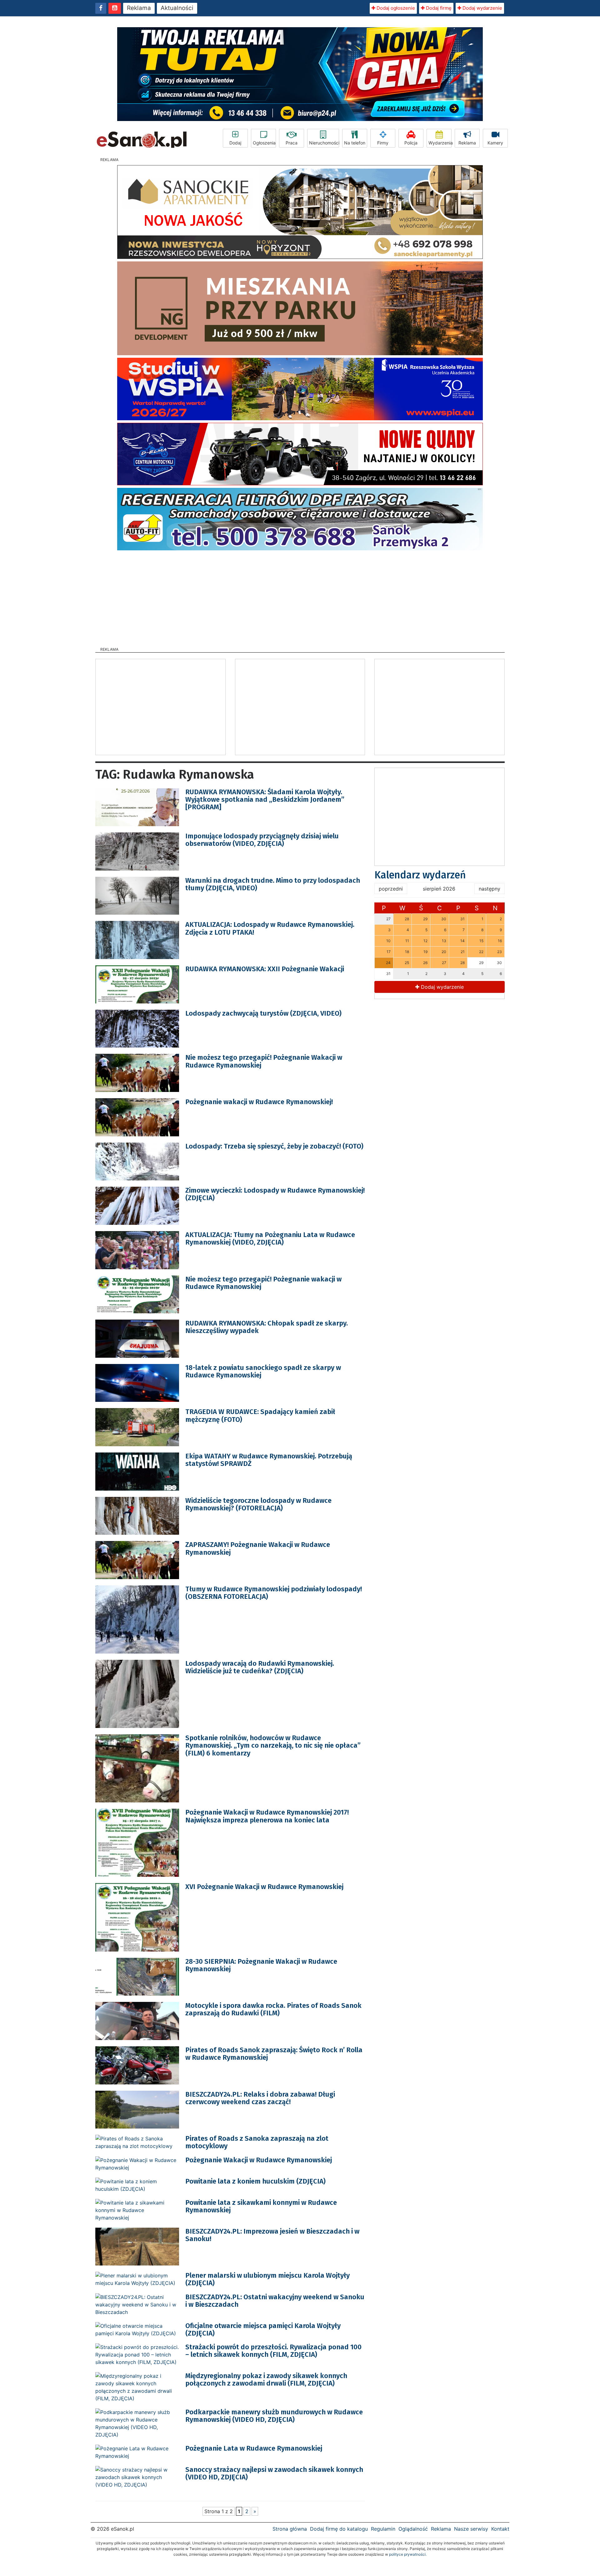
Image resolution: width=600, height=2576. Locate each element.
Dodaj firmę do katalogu (339, 2529)
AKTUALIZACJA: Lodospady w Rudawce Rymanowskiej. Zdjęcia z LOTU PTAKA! (270, 928)
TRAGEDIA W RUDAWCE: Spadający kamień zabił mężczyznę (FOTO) (260, 1415)
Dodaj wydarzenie (482, 8)
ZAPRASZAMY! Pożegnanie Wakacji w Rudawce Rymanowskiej (258, 1548)
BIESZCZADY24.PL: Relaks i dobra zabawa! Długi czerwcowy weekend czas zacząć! (260, 2098)
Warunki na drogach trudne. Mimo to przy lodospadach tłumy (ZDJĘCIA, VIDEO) (273, 884)
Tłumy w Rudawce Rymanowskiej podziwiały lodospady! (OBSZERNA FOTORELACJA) (274, 1593)
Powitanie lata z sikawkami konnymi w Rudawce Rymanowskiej (261, 2206)
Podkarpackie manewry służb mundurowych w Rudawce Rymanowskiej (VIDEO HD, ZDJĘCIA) (274, 2416)
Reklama (139, 8)
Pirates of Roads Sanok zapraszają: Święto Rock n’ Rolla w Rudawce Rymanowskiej (274, 2054)
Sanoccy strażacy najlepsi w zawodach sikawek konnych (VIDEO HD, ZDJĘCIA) (274, 2473)
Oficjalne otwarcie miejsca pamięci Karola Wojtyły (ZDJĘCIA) (263, 2329)
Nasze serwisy (471, 2529)
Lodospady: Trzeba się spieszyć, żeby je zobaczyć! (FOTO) (274, 1146)
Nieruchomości (324, 143)
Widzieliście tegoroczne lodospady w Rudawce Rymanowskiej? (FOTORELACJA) (258, 1504)
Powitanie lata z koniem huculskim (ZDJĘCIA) (255, 2181)
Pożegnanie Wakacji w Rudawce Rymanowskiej (259, 2160)
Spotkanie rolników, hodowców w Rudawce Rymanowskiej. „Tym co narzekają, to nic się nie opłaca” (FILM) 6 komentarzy (273, 1745)
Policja (411, 143)
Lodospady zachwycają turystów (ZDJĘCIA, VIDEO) (263, 1013)
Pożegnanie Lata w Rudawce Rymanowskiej (254, 2448)
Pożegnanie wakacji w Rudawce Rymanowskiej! (259, 1102)
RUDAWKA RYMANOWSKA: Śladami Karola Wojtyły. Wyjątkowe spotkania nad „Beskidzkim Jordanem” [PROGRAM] (265, 799)
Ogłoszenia (264, 143)
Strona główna (290, 2529)
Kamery (495, 143)
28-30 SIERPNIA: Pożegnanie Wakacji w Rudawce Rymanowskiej (261, 1965)
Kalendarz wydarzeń (420, 875)
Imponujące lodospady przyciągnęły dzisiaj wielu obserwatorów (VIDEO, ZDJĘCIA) (262, 840)
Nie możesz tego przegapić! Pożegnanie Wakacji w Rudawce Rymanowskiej (264, 1061)
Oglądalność (413, 2529)
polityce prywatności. (408, 2554)
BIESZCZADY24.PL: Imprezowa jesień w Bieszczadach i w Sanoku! (272, 2235)
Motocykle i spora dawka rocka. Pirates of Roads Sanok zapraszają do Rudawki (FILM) (273, 2009)
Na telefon (355, 143)
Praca (292, 143)
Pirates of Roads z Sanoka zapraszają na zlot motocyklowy (257, 2142)
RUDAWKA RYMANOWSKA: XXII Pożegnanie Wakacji (265, 969)
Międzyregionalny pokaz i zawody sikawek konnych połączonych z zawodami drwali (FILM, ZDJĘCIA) (266, 2379)
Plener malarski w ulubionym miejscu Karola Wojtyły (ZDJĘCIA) (267, 2279)
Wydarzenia (440, 143)
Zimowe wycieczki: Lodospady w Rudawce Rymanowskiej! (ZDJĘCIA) (275, 1194)
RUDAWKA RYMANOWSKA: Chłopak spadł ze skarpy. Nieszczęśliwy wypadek (267, 1327)
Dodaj (235, 143)
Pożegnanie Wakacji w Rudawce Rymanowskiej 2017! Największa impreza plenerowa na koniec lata (267, 1816)
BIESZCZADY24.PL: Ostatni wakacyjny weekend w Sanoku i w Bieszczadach (275, 2301)
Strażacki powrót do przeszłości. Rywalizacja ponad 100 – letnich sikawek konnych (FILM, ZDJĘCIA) (273, 2351)
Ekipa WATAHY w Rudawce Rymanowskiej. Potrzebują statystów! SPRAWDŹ (269, 1460)
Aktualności (177, 8)
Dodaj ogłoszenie (395, 8)
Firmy (383, 143)
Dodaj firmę (438, 8)
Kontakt (500, 2529)
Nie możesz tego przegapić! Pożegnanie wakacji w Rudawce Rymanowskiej (263, 1283)
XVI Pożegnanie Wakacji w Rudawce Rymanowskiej (264, 1887)
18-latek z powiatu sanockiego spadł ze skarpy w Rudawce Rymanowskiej (263, 1371)
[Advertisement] (300, 597)
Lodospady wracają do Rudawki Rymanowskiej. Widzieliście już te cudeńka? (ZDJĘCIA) (260, 1667)
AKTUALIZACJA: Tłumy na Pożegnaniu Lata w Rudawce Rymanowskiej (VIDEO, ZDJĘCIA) (270, 1238)
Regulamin (383, 2529)
